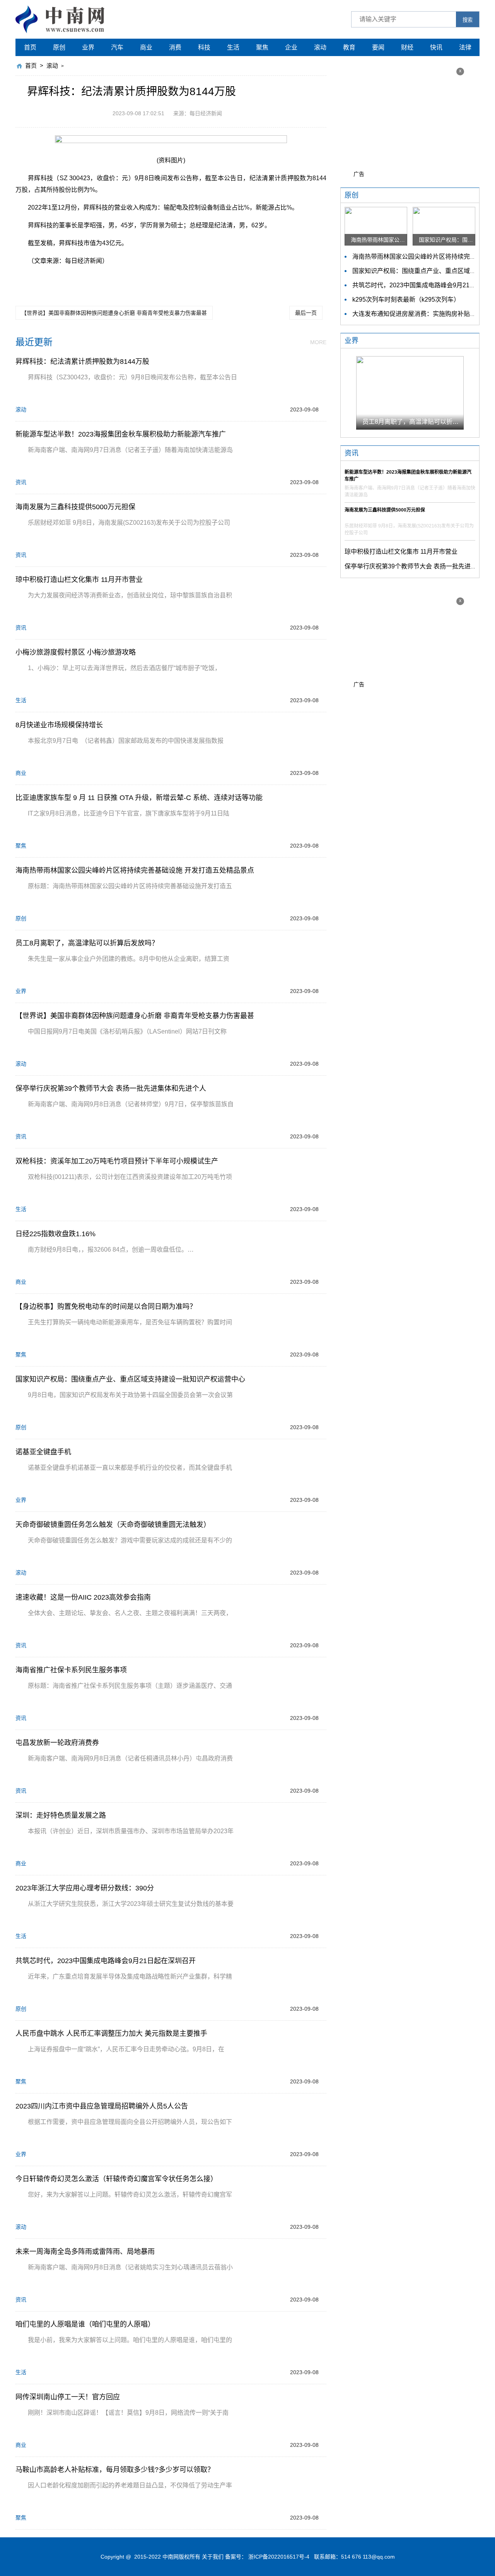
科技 (204, 47)
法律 (465, 47)
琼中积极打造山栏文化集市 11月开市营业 (401, 552)
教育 (349, 47)
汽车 (117, 47)
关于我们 (213, 2557)
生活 (233, 47)
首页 (30, 47)
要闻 (378, 47)
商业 (146, 47)
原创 (59, 47)
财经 (407, 47)
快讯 (436, 47)
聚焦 (262, 47)
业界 (88, 47)
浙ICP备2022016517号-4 (279, 2557)
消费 (175, 47)
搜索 (468, 20)
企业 (291, 47)
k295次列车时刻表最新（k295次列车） (406, 299)
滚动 (320, 47)
